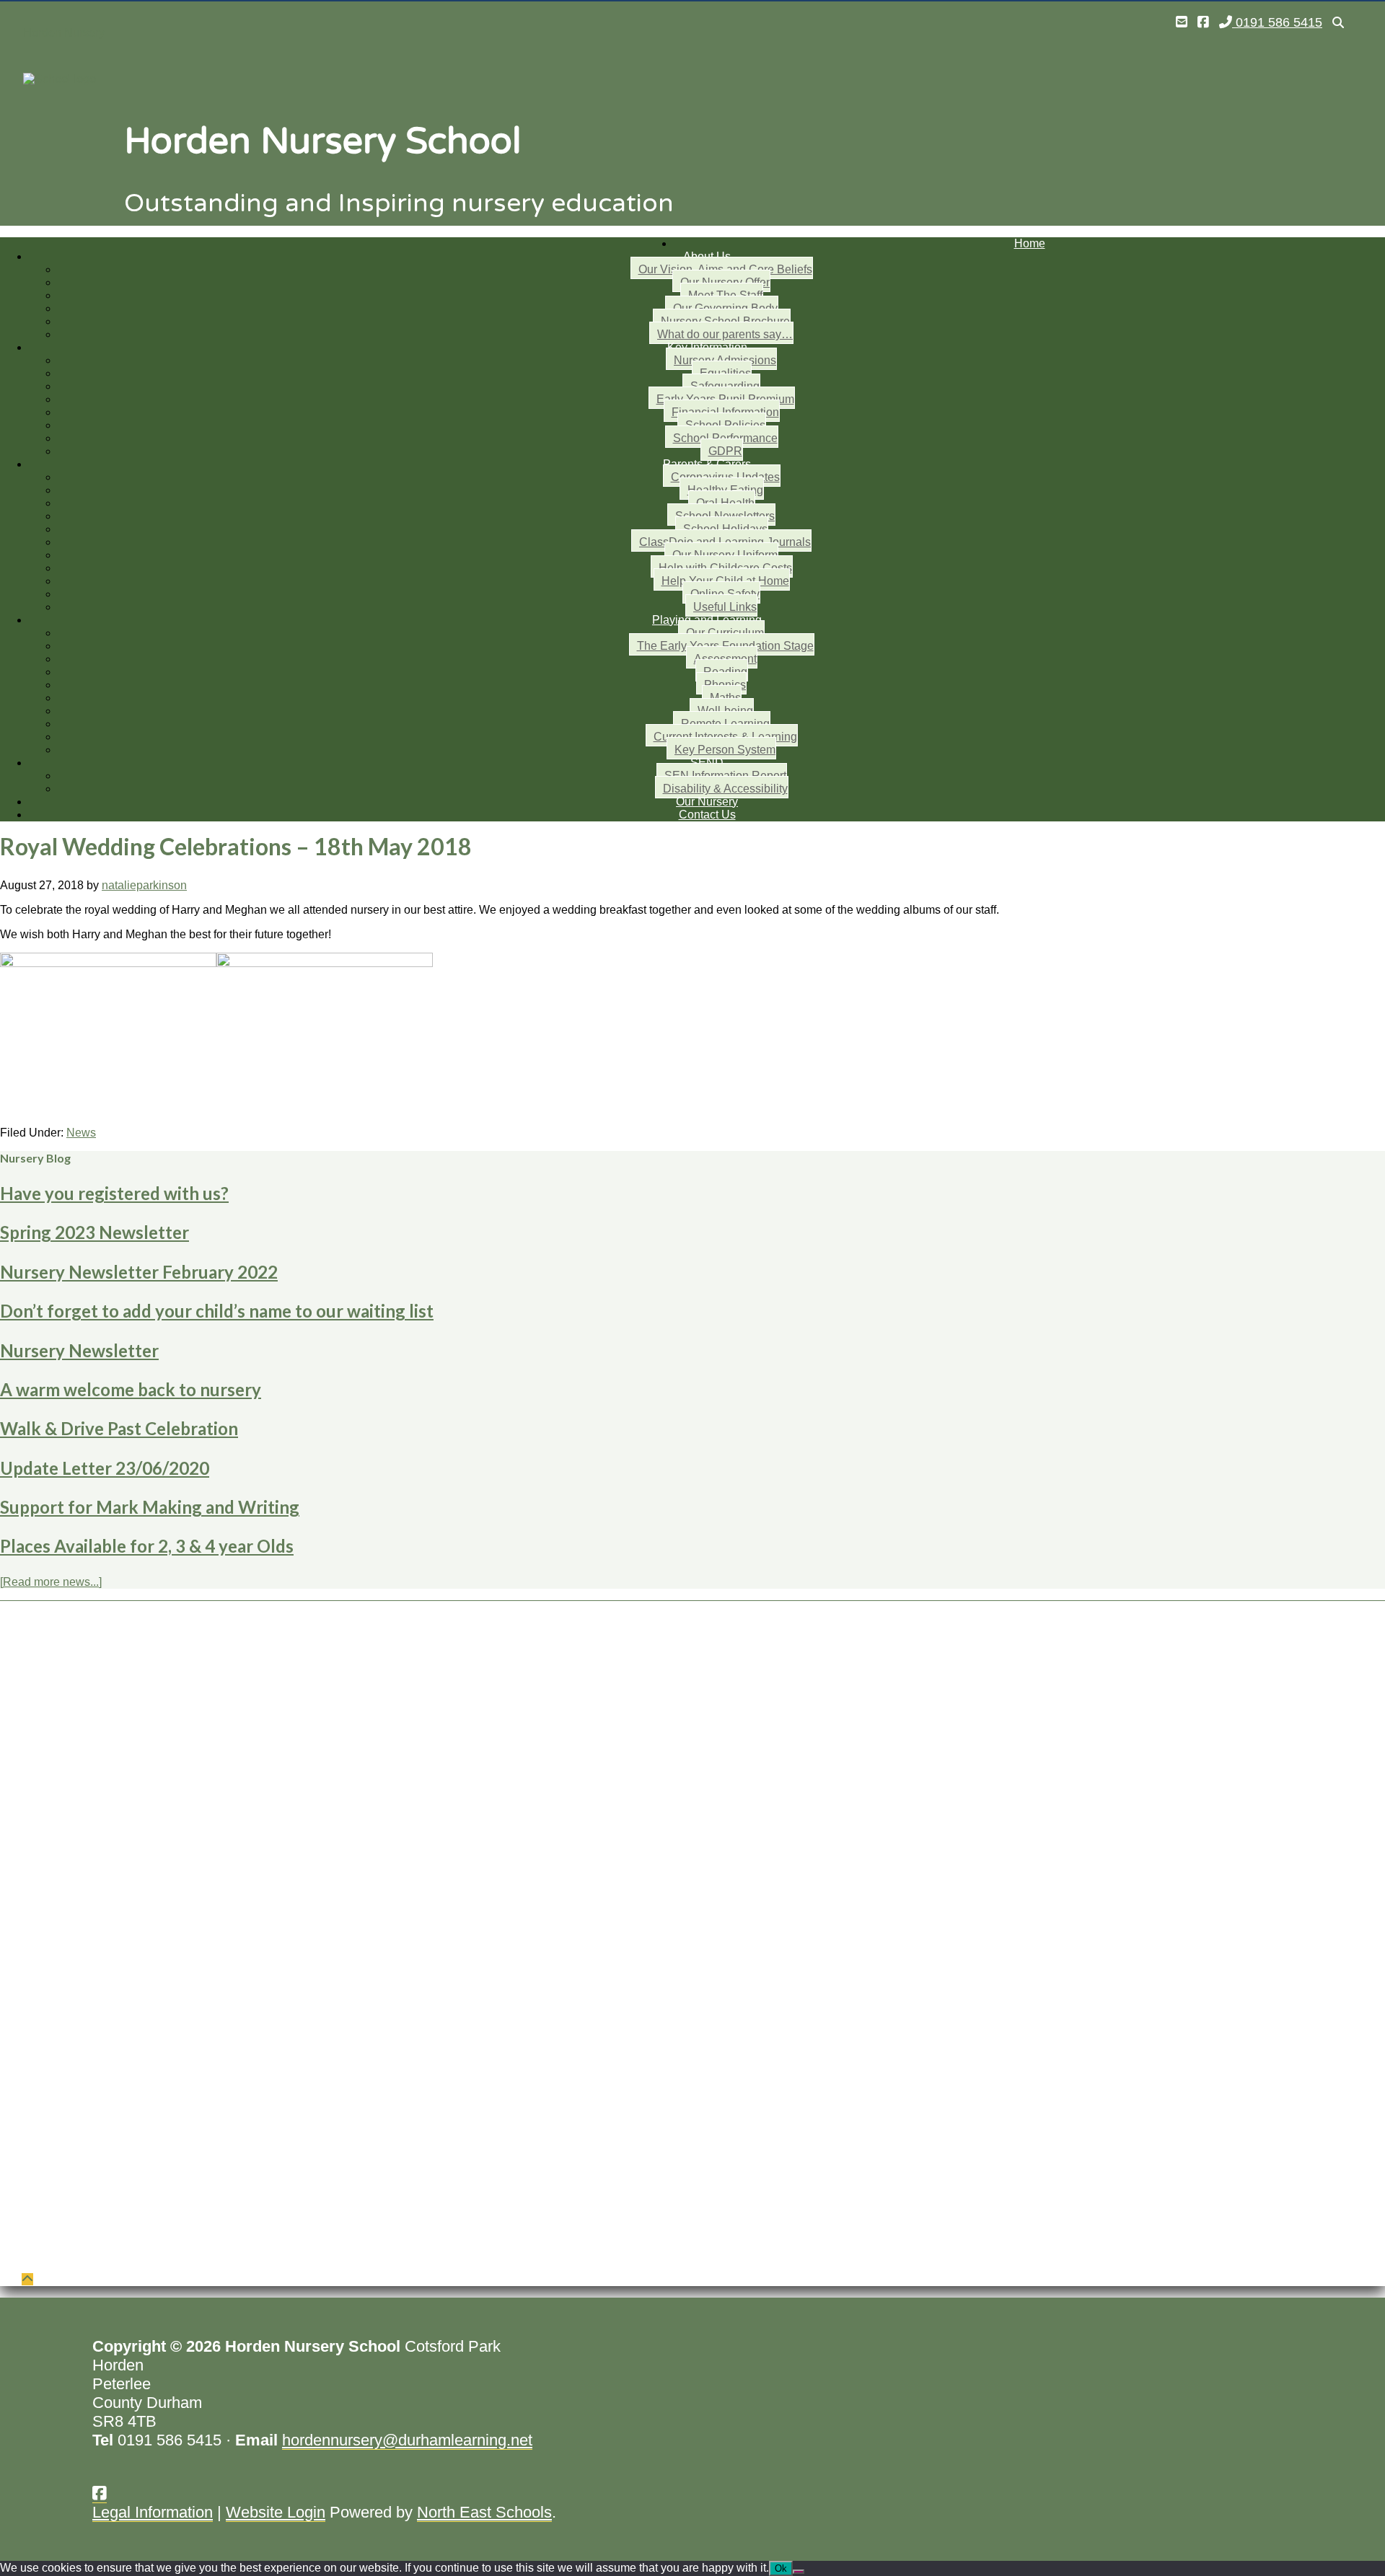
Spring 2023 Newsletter (94, 1232)
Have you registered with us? (114, 1193)
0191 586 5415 (1277, 22)
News (81, 1133)
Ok (781, 2568)
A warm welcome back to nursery (131, 1389)
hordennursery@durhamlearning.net (407, 2440)
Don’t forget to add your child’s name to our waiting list (217, 1311)
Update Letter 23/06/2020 (105, 1468)
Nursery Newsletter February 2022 (139, 1272)
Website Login (276, 2512)
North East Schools (484, 2512)
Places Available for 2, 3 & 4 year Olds (147, 1546)
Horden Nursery (64, 33)
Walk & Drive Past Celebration (119, 1428)
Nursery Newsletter (79, 1350)
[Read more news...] (51, 1582)
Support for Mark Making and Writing (150, 1507)
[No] (799, 2572)
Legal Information (153, 2512)
